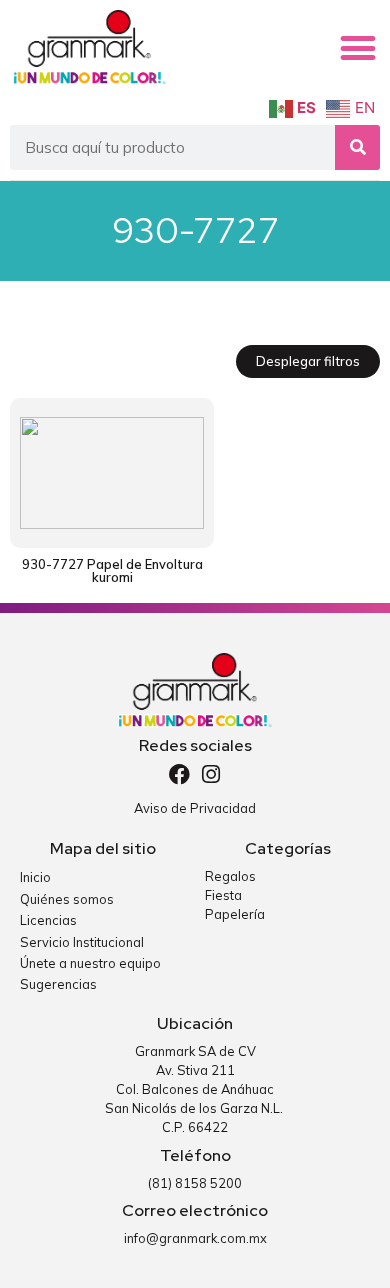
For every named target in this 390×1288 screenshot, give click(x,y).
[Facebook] (179, 774)
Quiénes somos (67, 899)
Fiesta (223, 895)
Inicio (35, 877)
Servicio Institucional (82, 942)
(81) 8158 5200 (195, 1183)
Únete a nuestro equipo (90, 963)
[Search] (357, 147)
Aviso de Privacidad (195, 808)
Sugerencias (58, 984)
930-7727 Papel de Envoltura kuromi (112, 570)
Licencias (48, 920)
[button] (358, 48)
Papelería (235, 914)
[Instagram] (211, 774)
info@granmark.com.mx (195, 1238)
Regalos (230, 876)
